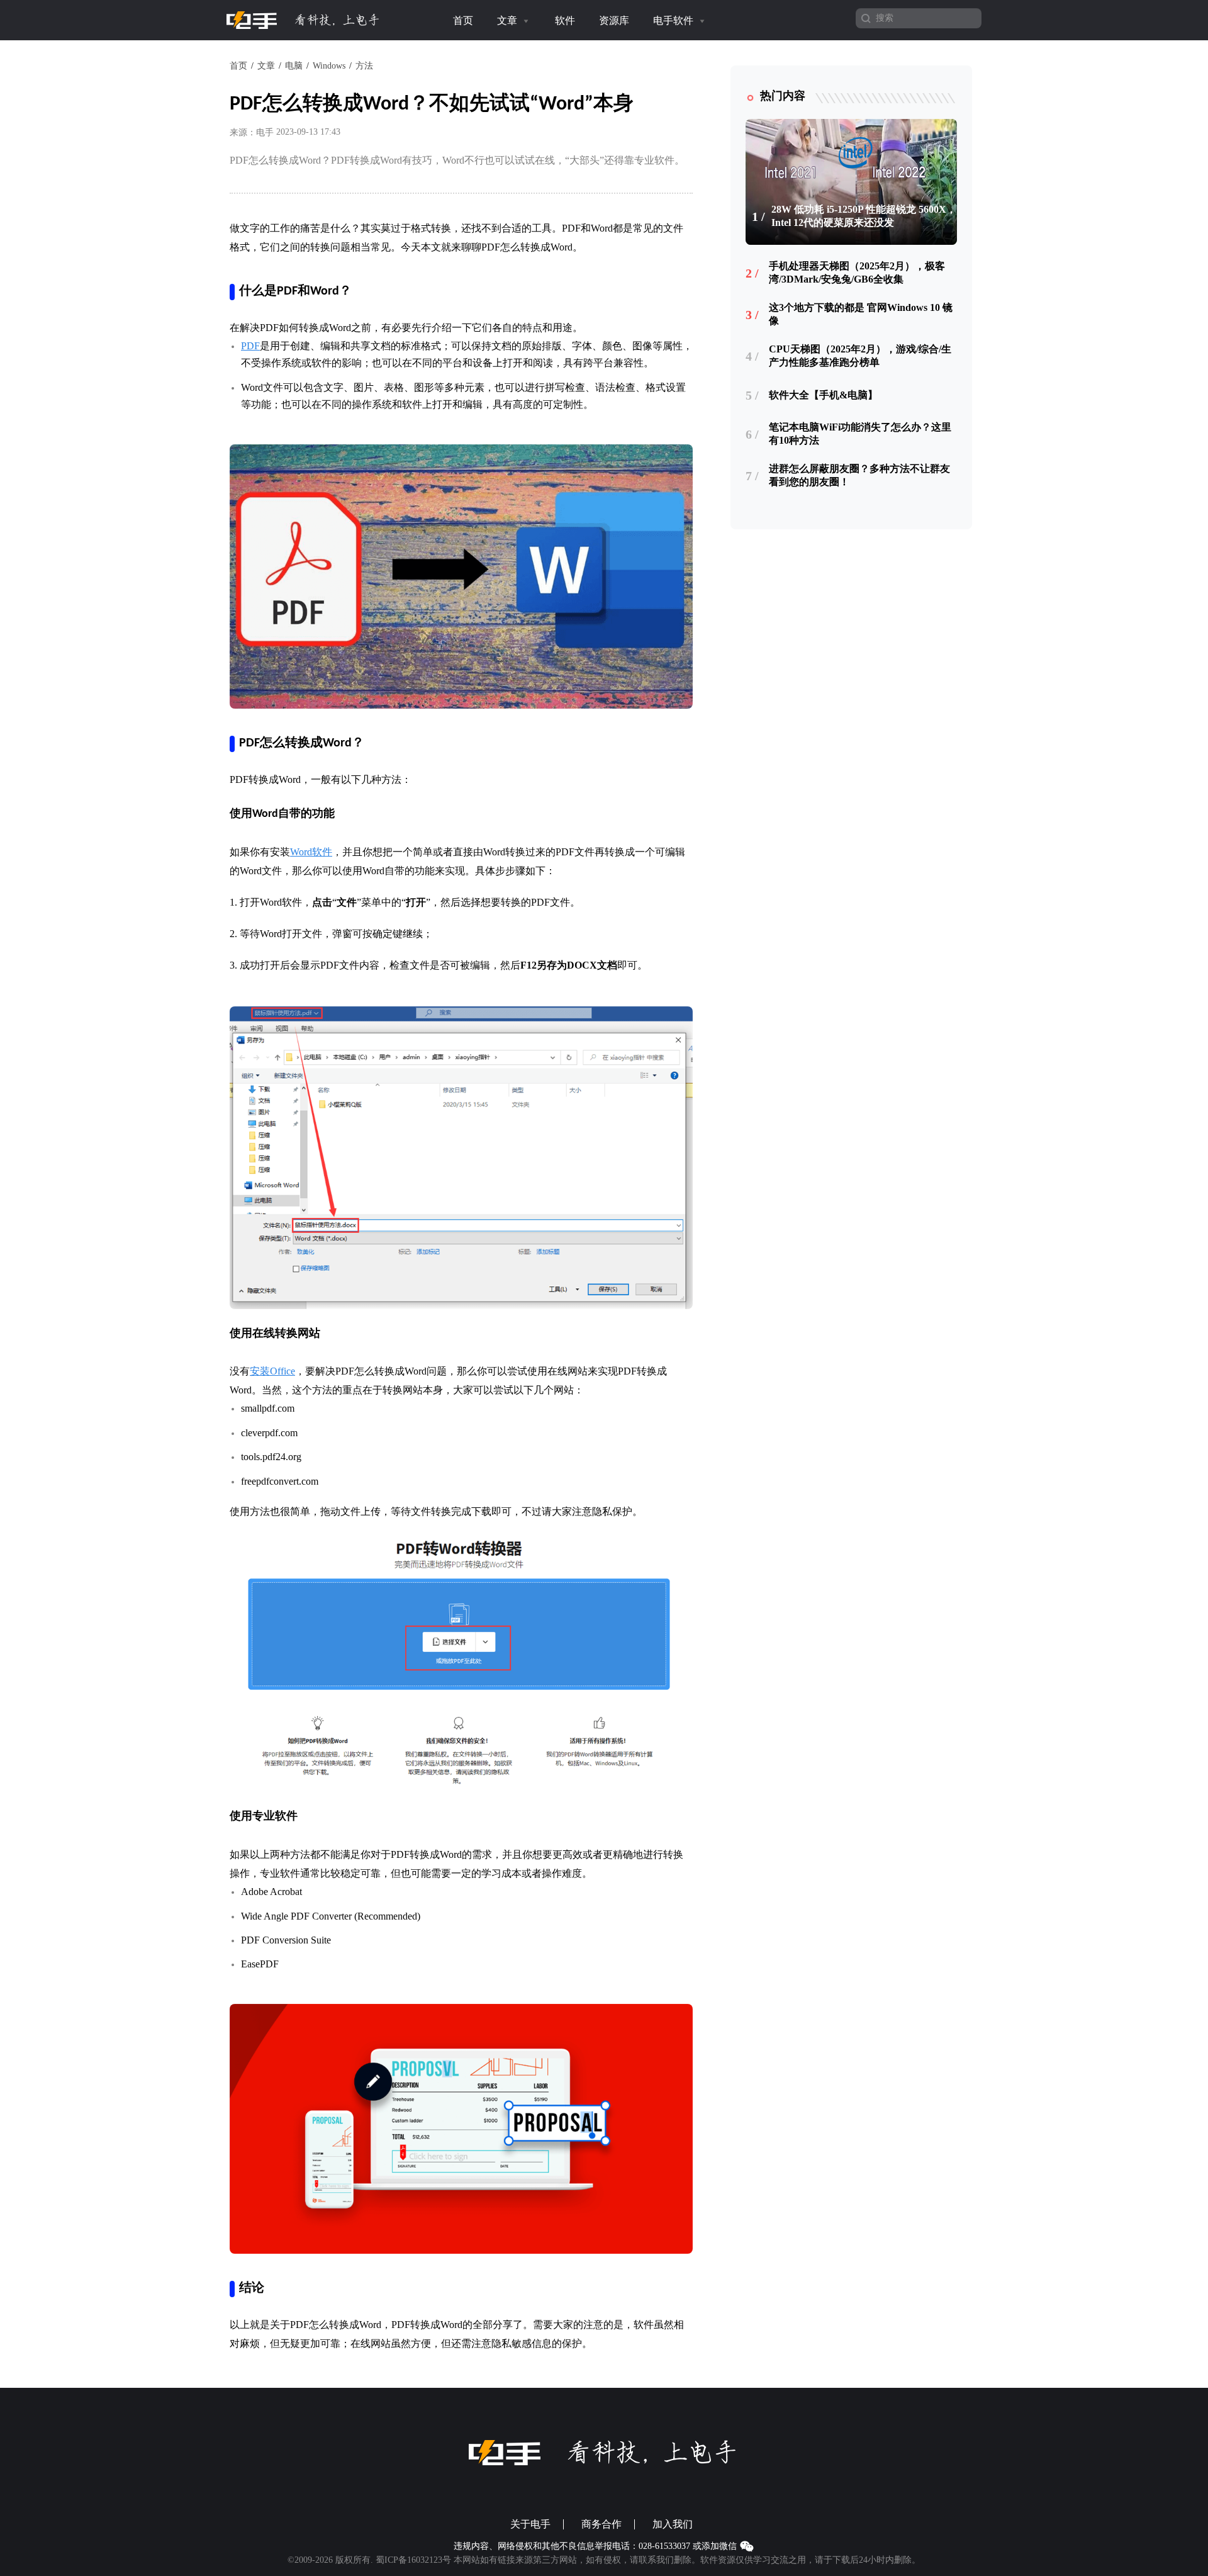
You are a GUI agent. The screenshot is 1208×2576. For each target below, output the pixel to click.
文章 (508, 20)
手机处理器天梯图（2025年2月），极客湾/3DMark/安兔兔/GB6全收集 (857, 273)
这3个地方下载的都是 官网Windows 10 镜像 (861, 314)
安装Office (272, 1371)
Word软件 (311, 852)
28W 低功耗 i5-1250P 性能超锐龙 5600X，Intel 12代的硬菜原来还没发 (864, 216)
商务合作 (601, 2524)
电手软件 (674, 20)
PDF (250, 346)
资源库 (614, 20)
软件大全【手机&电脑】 (823, 395)
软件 (565, 20)
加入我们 (673, 2524)
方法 (364, 66)
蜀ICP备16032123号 (413, 2560)
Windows (329, 66)
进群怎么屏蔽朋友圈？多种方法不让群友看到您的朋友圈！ (859, 475)
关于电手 (530, 2524)
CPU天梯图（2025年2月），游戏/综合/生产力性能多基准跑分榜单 (860, 356)
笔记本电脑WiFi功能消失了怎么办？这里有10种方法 (860, 434)
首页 (463, 20)
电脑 (294, 66)
